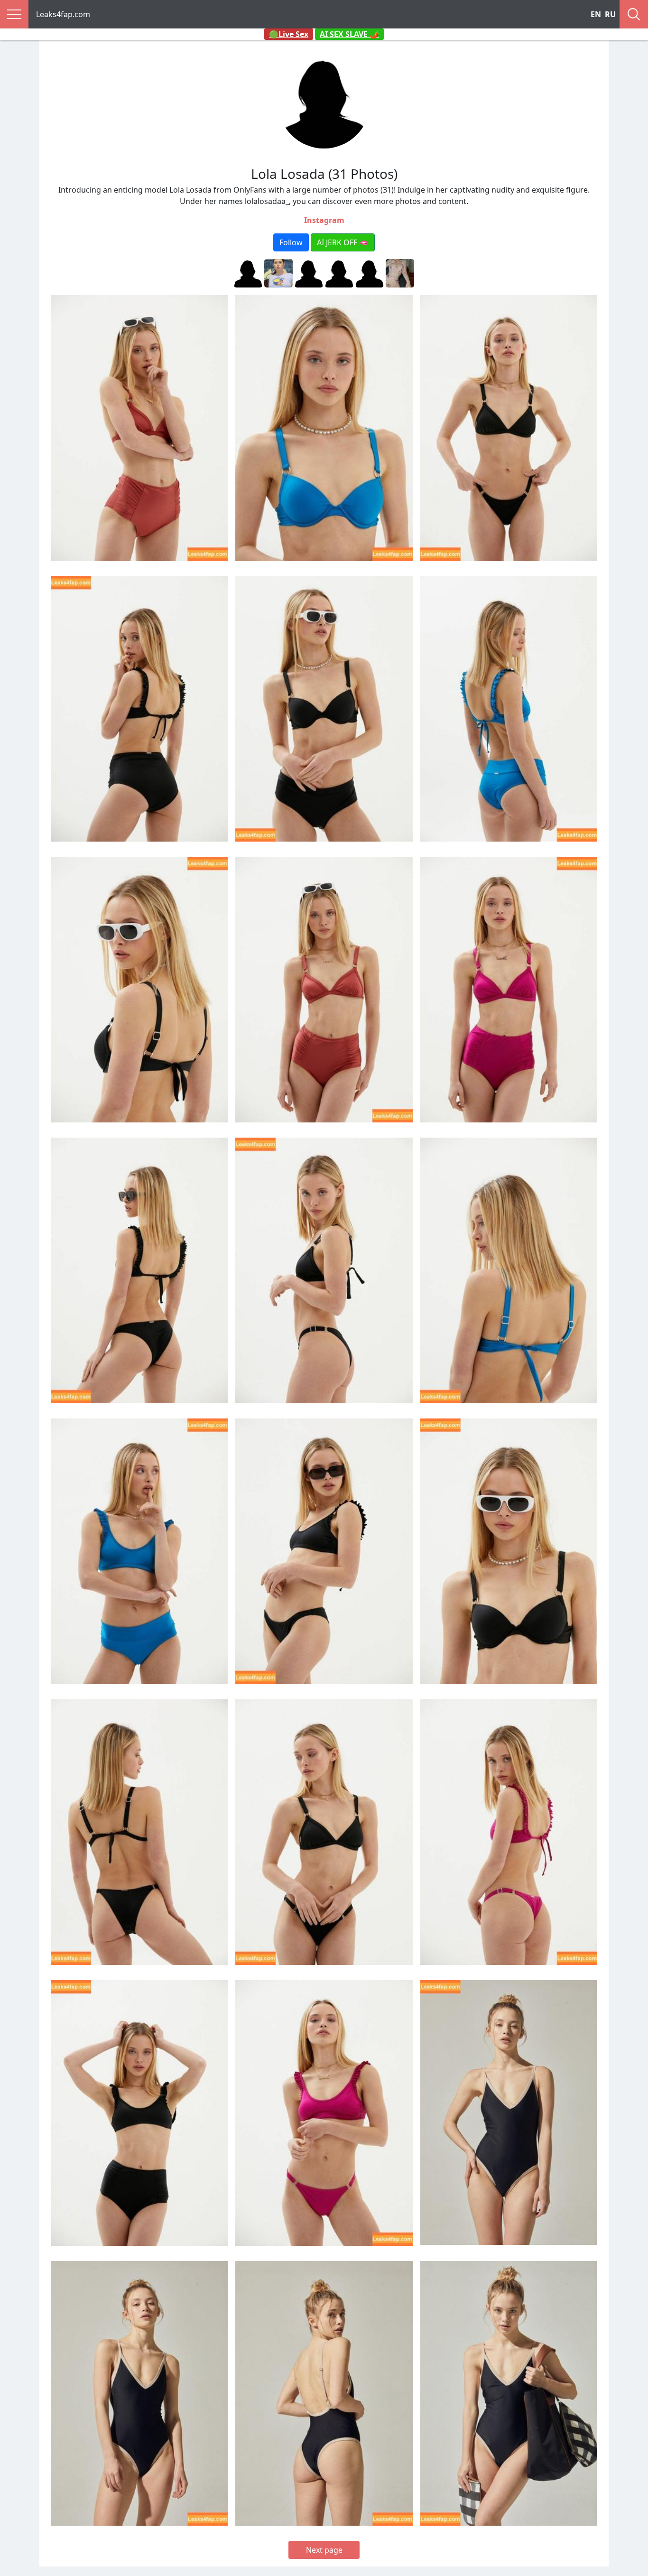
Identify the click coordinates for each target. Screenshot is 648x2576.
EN (596, 14)
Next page (324, 2550)
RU (610, 14)
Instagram (324, 220)
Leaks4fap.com (63, 14)
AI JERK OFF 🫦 (343, 242)
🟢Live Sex (289, 34)
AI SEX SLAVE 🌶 (349, 34)
